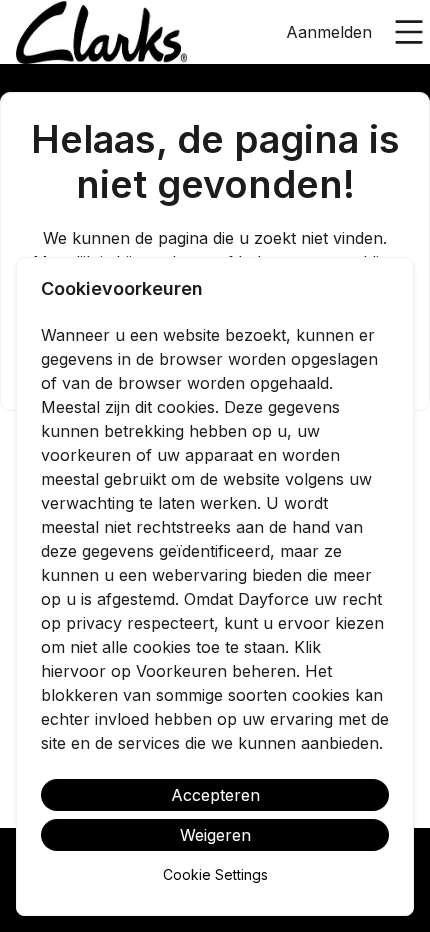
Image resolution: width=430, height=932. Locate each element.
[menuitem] (101, 33)
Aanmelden (329, 32)
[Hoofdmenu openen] (409, 32)
